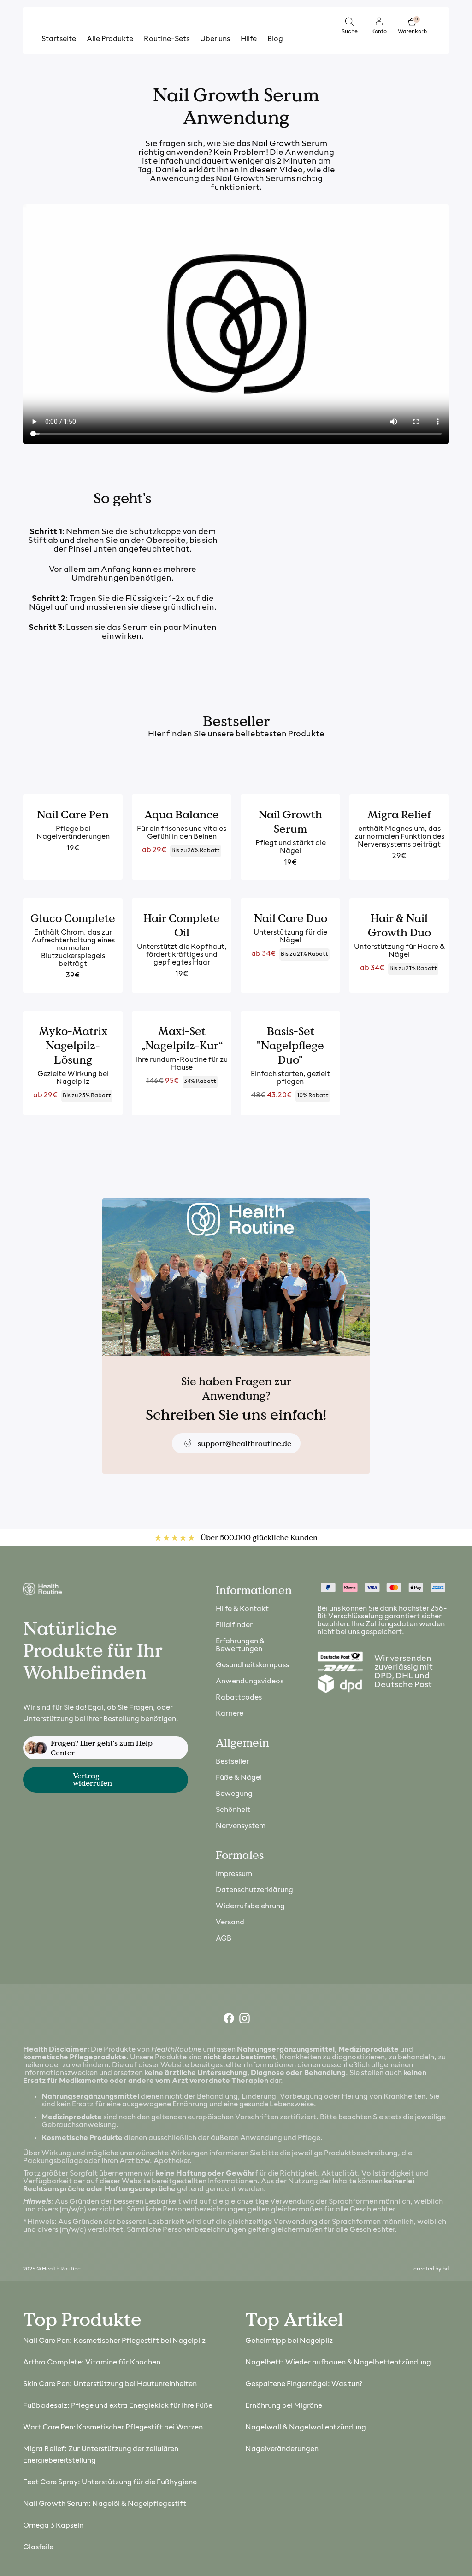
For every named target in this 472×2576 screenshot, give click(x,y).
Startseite (59, 39)
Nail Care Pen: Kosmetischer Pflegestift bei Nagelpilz (114, 2341)
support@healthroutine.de (245, 1444)
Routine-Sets (167, 39)
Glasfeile (38, 2547)
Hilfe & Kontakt (242, 1609)
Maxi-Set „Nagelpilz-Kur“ (182, 1038)
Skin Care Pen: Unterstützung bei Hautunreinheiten (110, 2384)
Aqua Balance (182, 815)
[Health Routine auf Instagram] (244, 2020)
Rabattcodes (239, 1698)
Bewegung (234, 1794)
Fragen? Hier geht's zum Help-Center (103, 1748)
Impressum (234, 1874)
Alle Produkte (110, 39)
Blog (275, 39)
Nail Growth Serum (289, 144)
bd (446, 2269)
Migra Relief (399, 815)
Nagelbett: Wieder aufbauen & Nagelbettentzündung (338, 2363)
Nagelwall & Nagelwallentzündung (306, 2428)
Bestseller (232, 1762)
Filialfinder (234, 1625)
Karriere (230, 1714)
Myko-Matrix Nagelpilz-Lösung (73, 1045)
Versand (230, 1923)
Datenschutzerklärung (254, 1890)
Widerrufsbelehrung (250, 1906)
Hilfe (249, 39)
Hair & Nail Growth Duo (399, 925)
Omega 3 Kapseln (53, 2526)
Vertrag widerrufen (92, 1779)
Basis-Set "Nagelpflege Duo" (290, 1045)
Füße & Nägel (239, 1778)
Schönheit (233, 1810)
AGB (224, 1939)
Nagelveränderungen (282, 2449)
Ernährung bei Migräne (284, 2406)
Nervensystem (241, 1826)
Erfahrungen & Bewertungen (240, 1645)
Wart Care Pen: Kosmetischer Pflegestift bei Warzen (113, 2428)
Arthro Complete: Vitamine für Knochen (92, 2363)
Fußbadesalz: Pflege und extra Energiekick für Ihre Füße (118, 2406)
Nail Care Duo (291, 918)
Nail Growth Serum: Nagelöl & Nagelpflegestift (105, 2504)
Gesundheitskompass (252, 1665)
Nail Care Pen (73, 815)
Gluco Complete (73, 918)
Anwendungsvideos (250, 1682)
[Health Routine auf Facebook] (228, 2020)
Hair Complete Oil (182, 925)
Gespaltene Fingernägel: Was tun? (304, 2384)
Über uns (215, 39)
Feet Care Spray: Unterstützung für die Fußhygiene (110, 2482)
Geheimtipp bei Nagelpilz (289, 2341)
